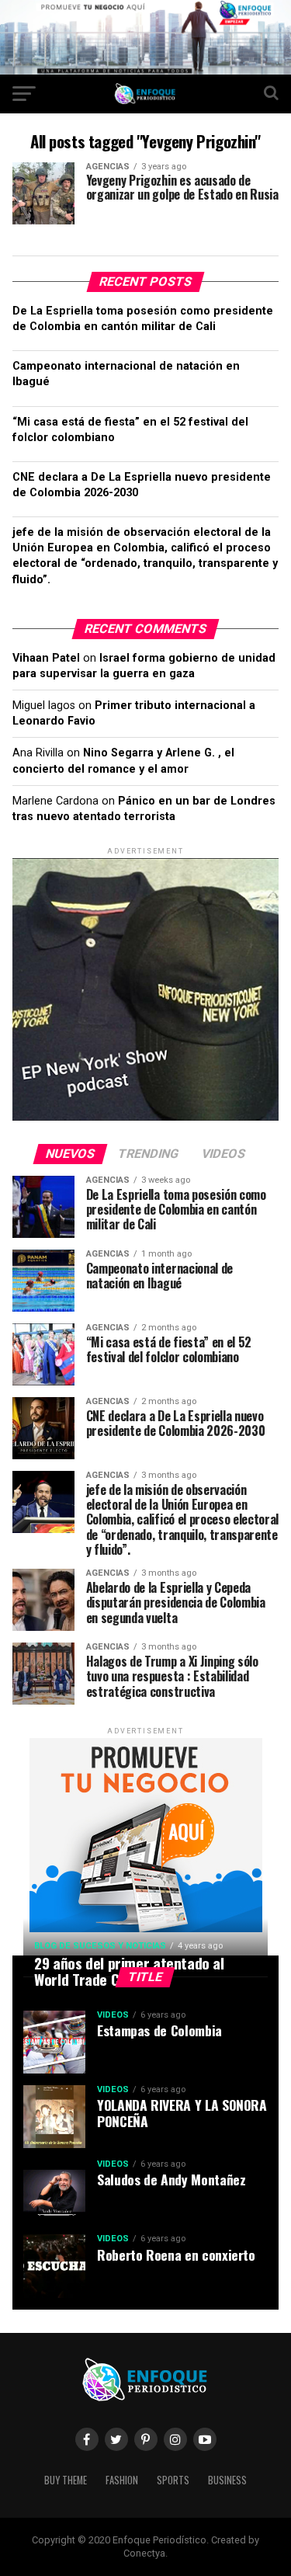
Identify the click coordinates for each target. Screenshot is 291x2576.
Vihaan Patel (46, 658)
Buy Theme (66, 2480)
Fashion (122, 2480)
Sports (173, 2480)
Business (227, 2480)
